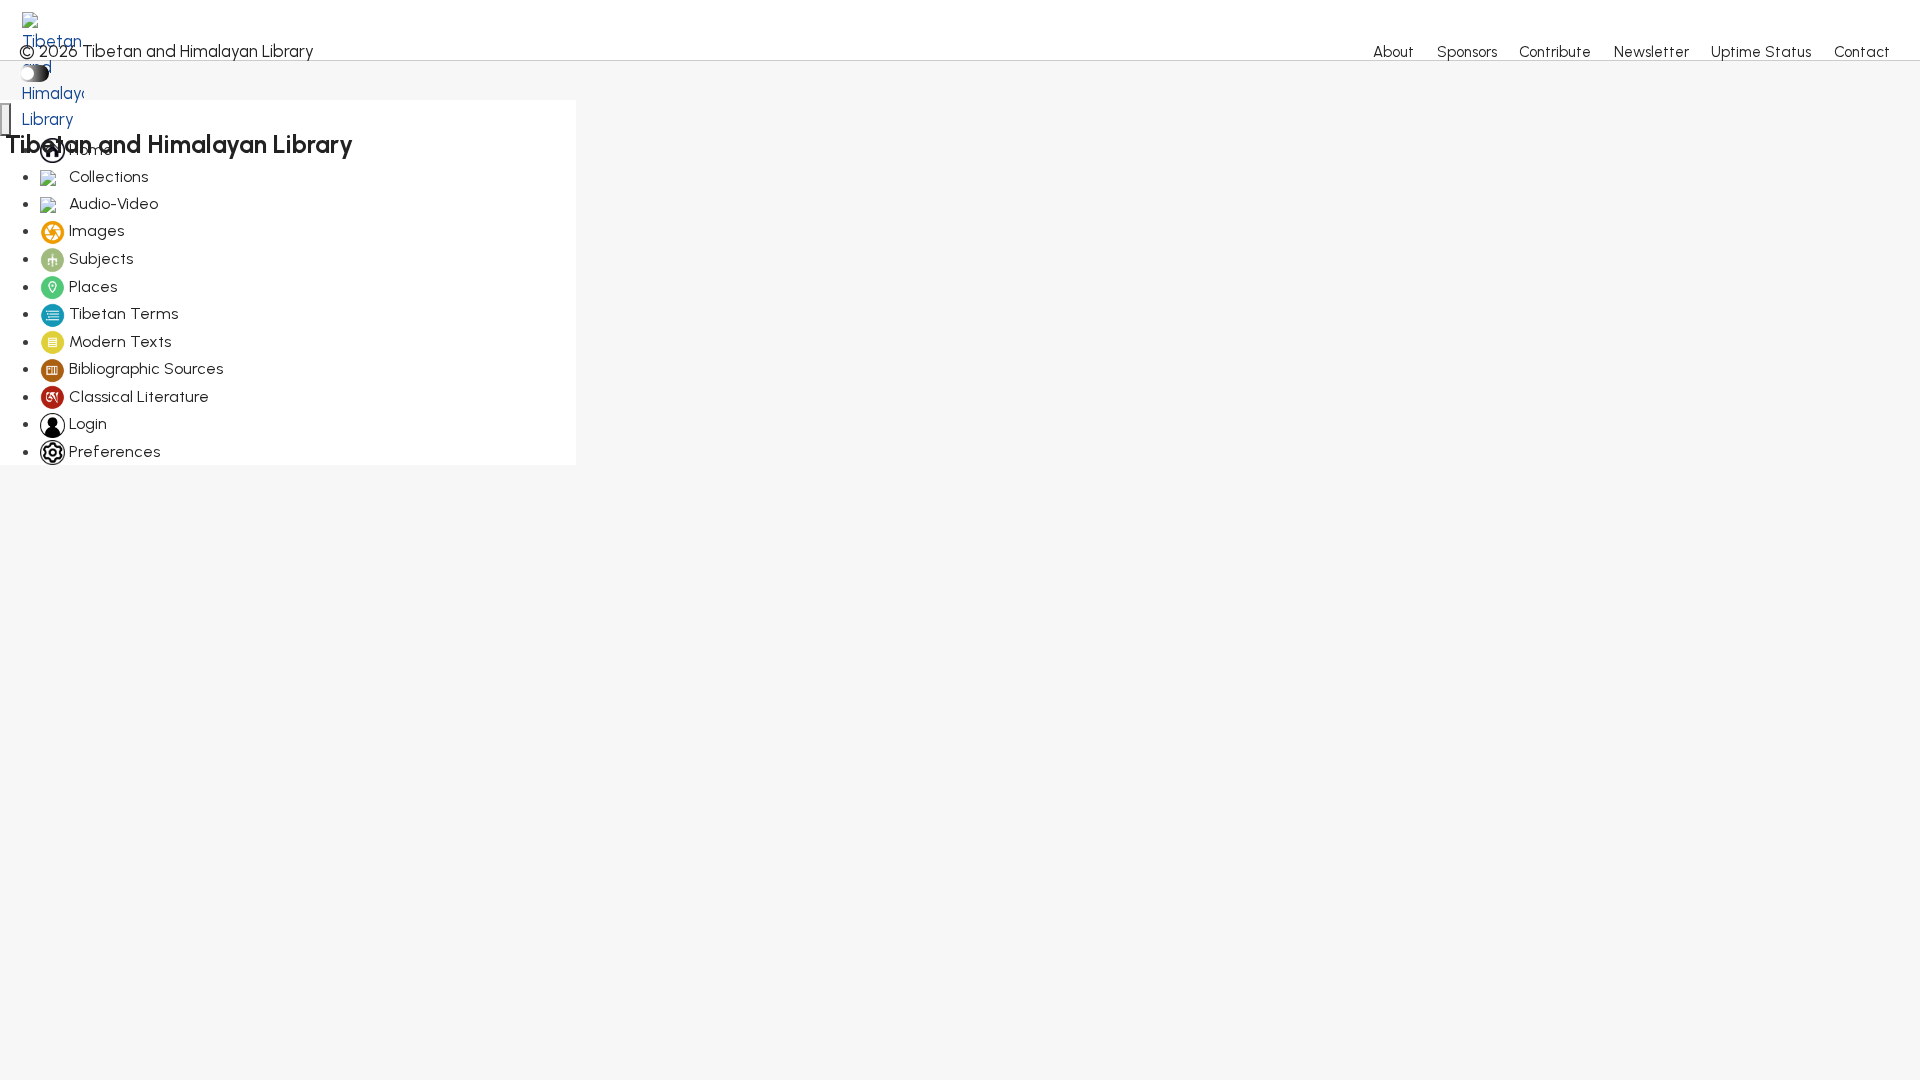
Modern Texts (118, 341)
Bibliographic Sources (144, 368)
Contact (1862, 52)
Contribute (1555, 52)
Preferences (112, 451)
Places (91, 286)
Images (94, 230)
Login (86, 423)
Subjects (99, 258)
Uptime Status (1761, 52)
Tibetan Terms (121, 313)
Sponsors (1467, 52)
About (1393, 52)
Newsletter (1651, 52)
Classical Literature (137, 396)
